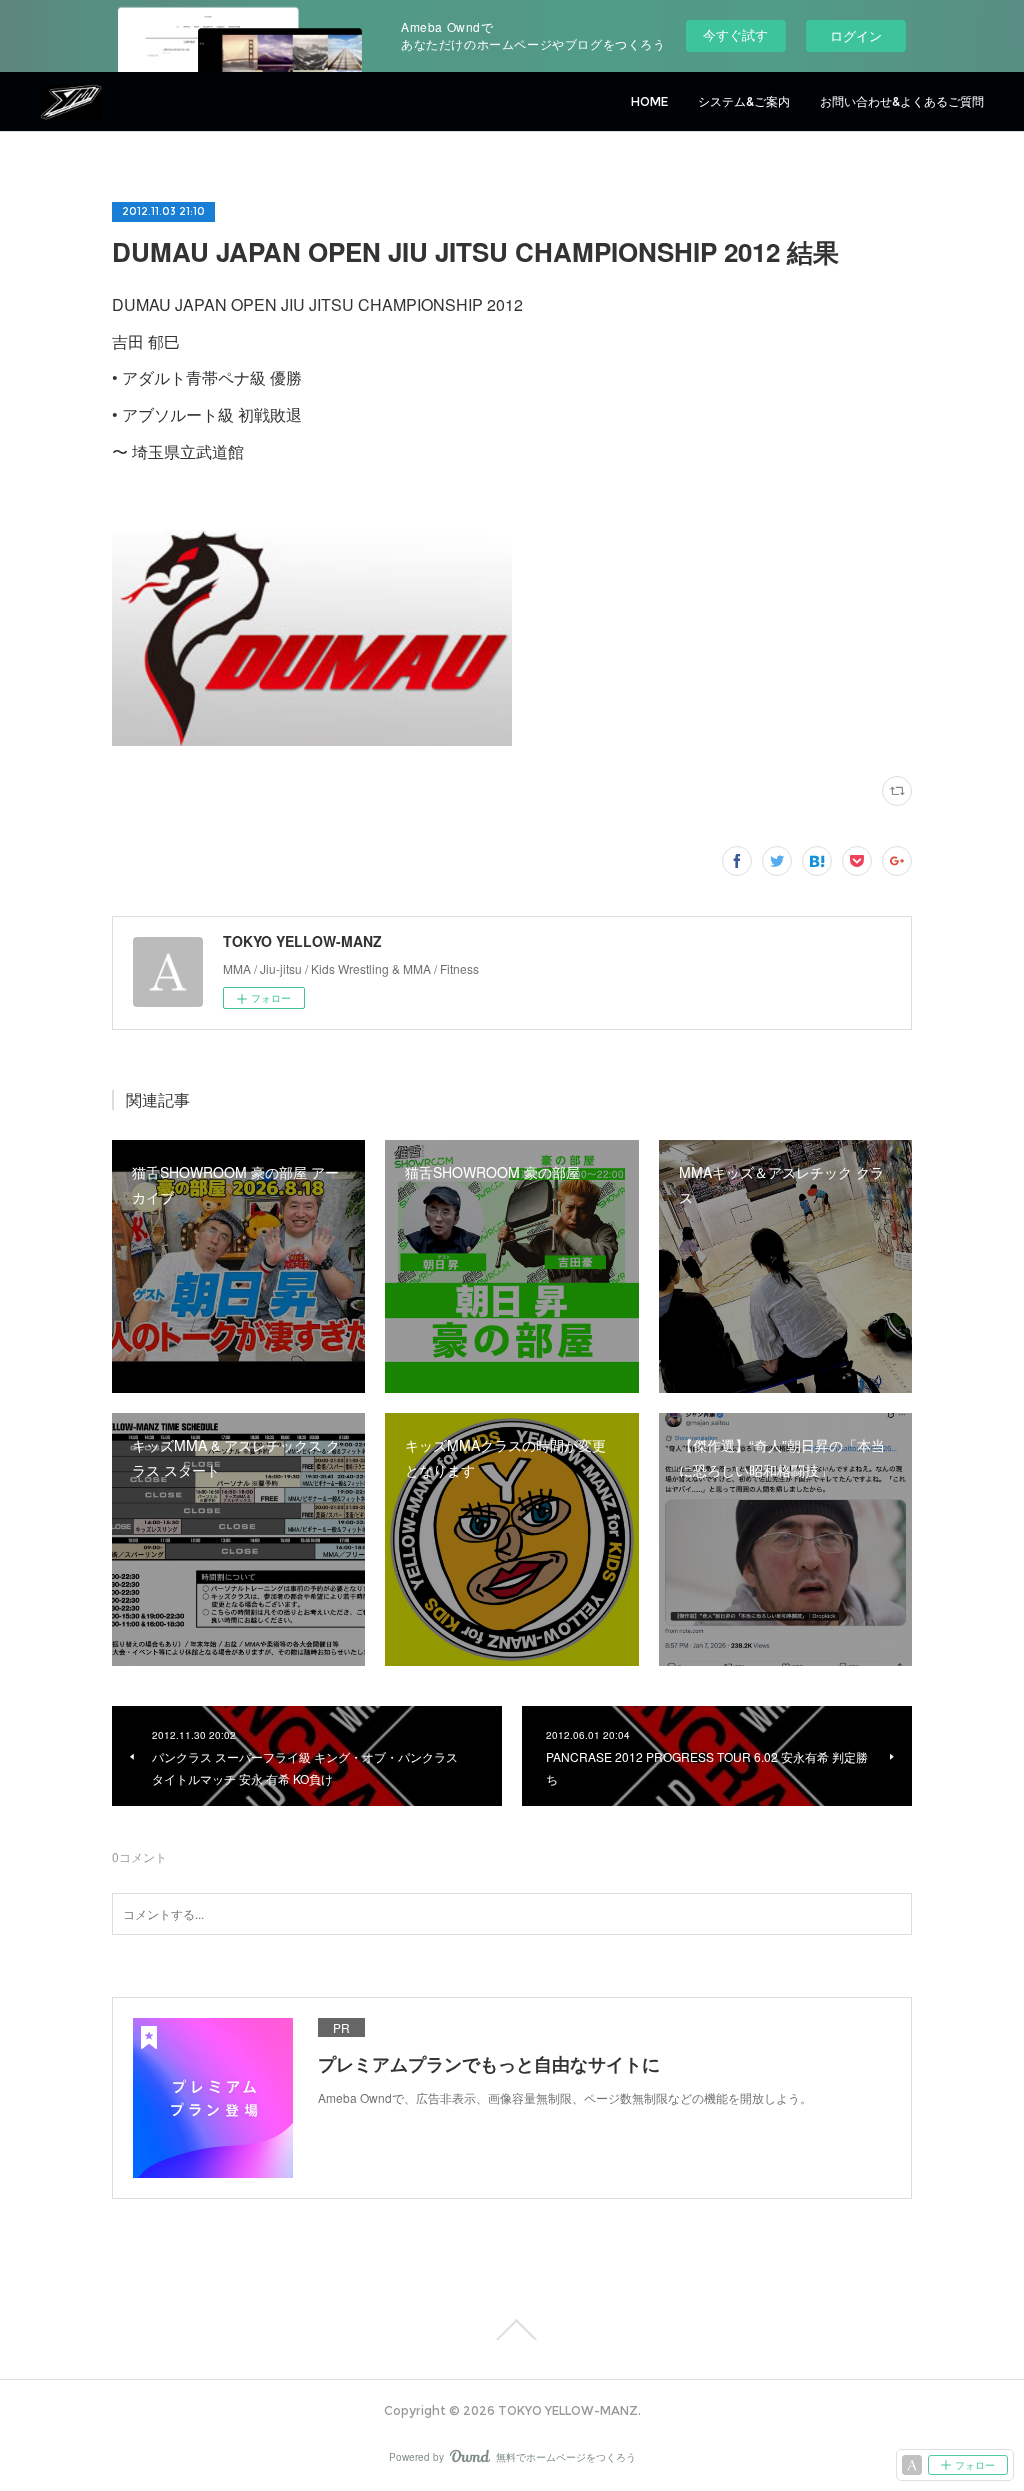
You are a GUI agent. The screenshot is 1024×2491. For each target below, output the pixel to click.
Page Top (512, 2330)
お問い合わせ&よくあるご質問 (902, 101)
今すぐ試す (735, 34)
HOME (649, 101)
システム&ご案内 (744, 101)
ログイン (856, 35)
